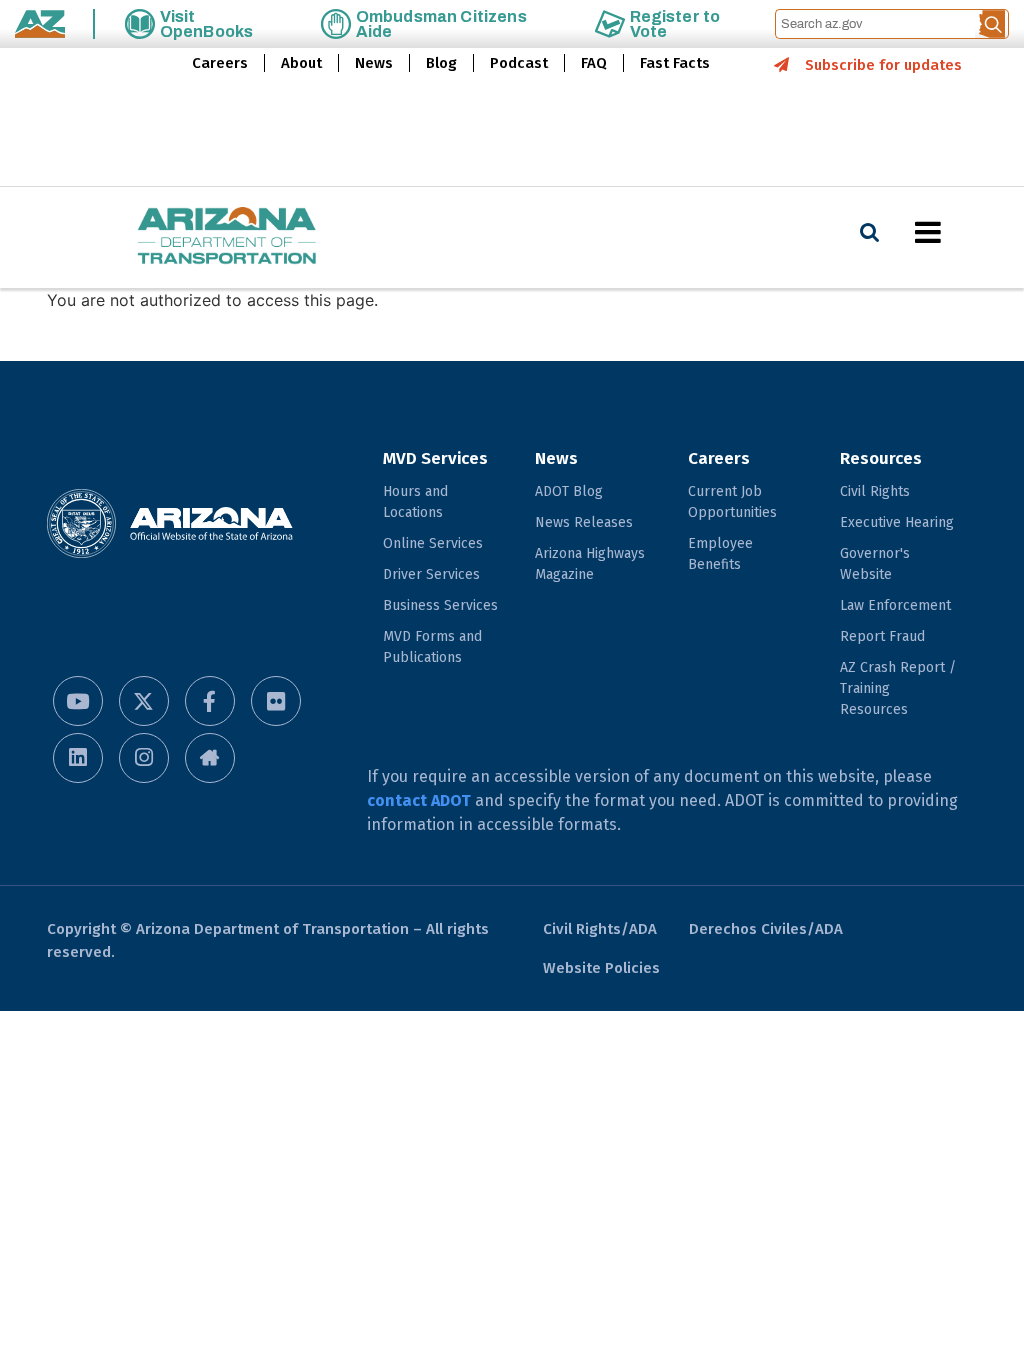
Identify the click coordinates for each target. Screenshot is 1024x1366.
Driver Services (431, 574)
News (374, 63)
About (301, 63)
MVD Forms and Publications (432, 647)
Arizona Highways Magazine (590, 564)
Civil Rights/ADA (600, 929)
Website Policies (601, 968)
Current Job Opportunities (732, 502)
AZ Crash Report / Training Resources (898, 688)
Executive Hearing (897, 522)
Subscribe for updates (883, 65)
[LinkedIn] (78, 758)
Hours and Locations (415, 502)
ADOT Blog (569, 491)
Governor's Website (875, 564)
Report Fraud (882, 636)
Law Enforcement (895, 605)
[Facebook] (210, 701)
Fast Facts (675, 63)
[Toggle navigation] (962, 232)
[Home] (187, 237)
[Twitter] (144, 701)
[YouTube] (78, 701)
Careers (220, 63)
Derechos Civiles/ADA (766, 929)
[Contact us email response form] (210, 758)
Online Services (433, 543)
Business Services (440, 605)
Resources (881, 458)
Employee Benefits (720, 554)
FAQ (594, 63)
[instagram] (144, 758)
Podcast (519, 63)
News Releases (584, 522)
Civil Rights (875, 491)
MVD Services (435, 458)
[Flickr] (276, 701)
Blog (441, 63)
